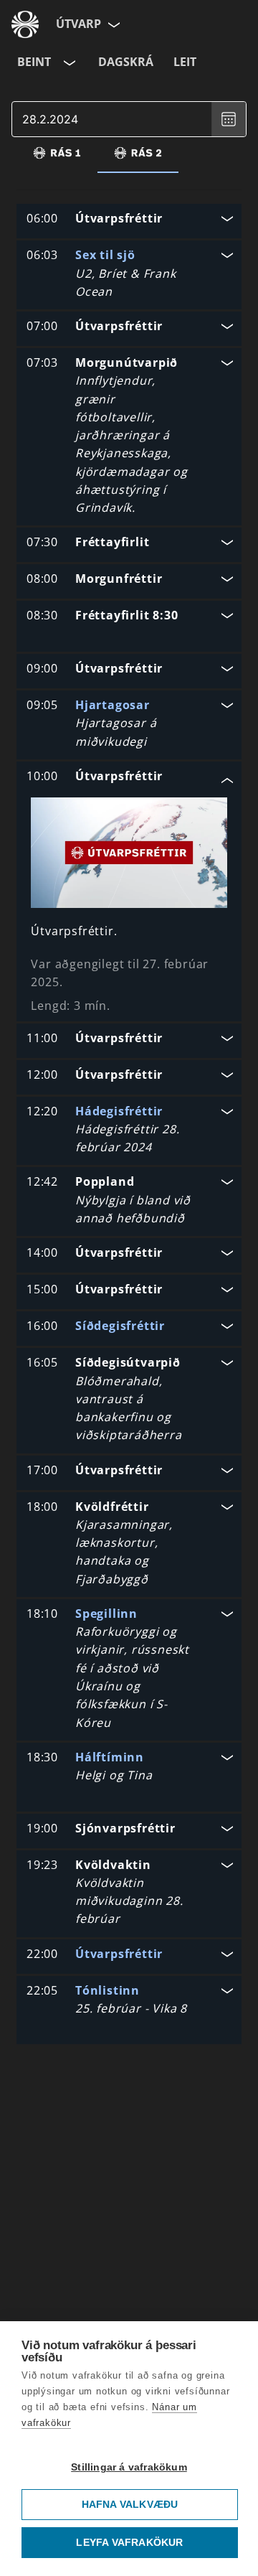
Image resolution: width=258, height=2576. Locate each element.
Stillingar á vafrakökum (129, 2467)
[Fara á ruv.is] (25, 24)
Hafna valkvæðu (130, 2505)
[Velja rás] (68, 62)
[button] (129, 220)
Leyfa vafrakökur (129, 2543)
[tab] (57, 153)
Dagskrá (126, 62)
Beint (34, 62)
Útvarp (78, 24)
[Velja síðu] (113, 24)
